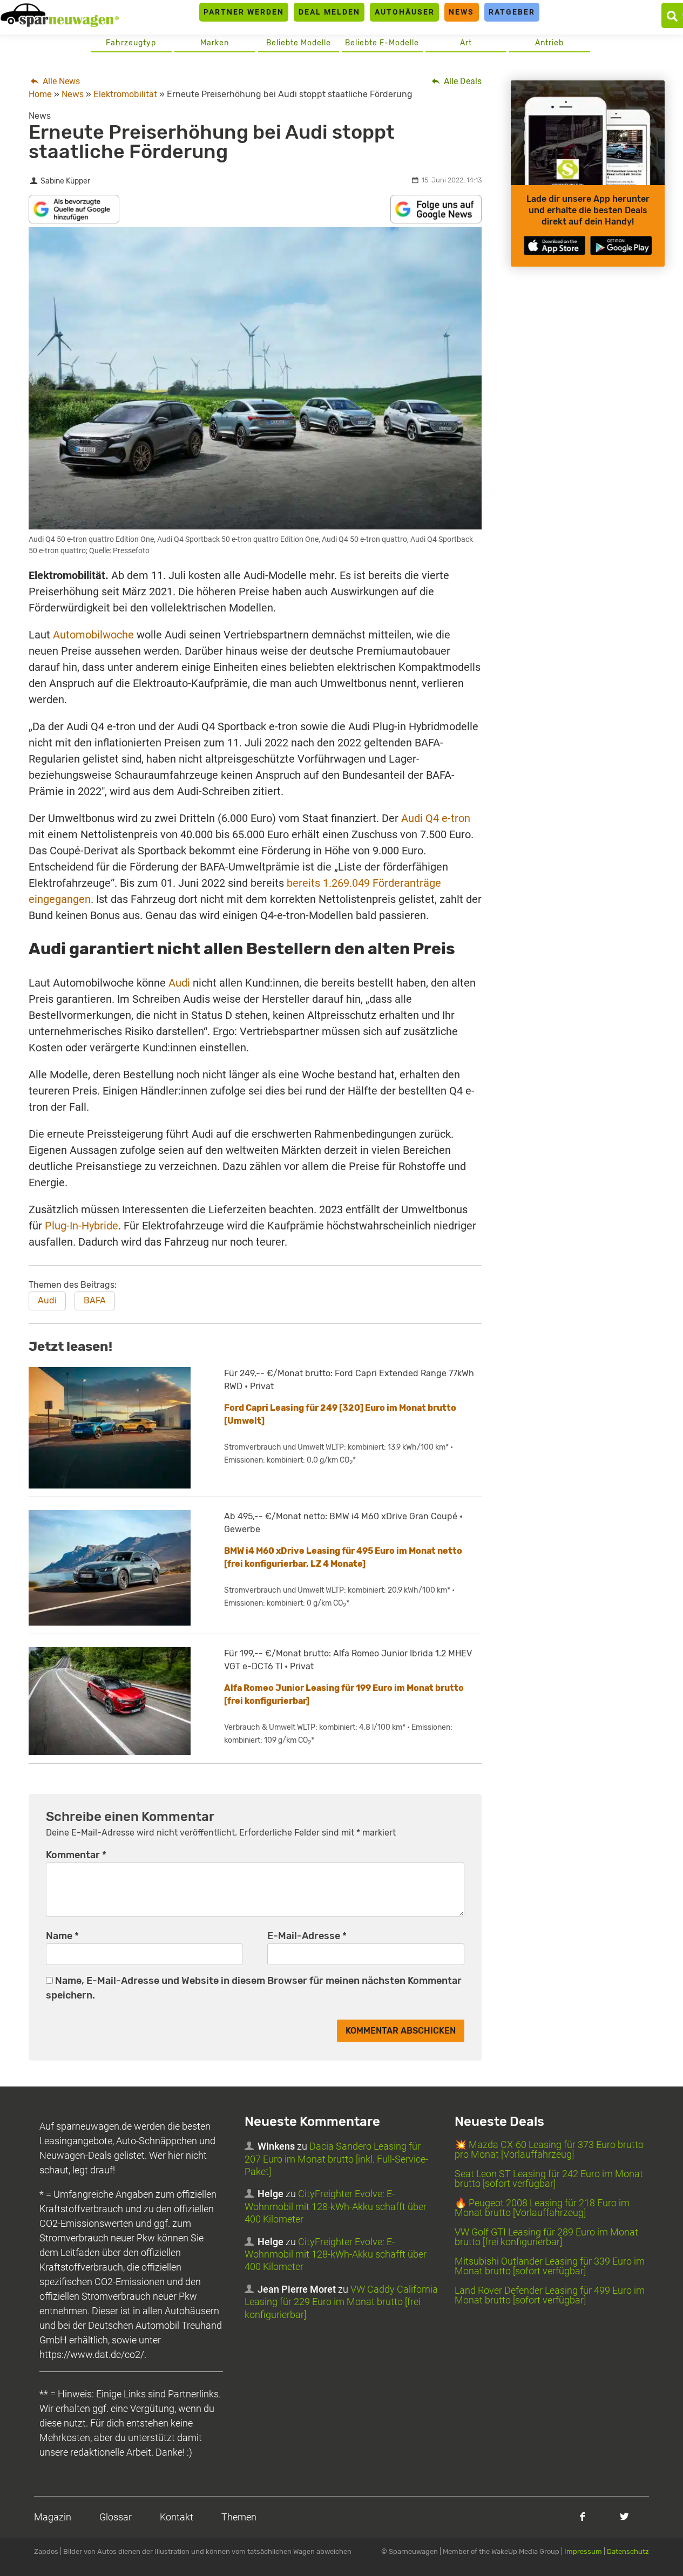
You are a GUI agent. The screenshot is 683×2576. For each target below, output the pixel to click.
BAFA (95, 1300)
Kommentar (76, 1855)
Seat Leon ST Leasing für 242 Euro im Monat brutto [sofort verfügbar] (549, 2179)
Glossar (116, 2517)
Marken (215, 43)
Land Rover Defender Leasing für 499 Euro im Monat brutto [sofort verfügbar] (550, 2295)
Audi (179, 983)
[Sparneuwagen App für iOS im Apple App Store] (554, 245)
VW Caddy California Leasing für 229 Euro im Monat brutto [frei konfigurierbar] (341, 2302)
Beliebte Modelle (299, 43)
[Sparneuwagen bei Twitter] (624, 2516)
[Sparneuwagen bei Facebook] (582, 2516)
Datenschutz (628, 2551)
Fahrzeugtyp (131, 43)
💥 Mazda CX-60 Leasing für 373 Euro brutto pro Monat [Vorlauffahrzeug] (549, 2149)
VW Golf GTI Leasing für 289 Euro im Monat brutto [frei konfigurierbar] (546, 2237)
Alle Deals (462, 81)
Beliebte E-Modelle (382, 43)
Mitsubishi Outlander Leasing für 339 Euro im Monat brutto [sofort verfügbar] (550, 2266)
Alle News (60, 81)
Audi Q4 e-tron (436, 818)
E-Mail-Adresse (307, 1936)
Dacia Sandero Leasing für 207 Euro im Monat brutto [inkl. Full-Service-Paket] (336, 2159)
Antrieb (549, 43)
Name (62, 1936)
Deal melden (329, 12)
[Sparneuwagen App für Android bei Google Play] (621, 245)
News (461, 12)
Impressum (583, 2551)
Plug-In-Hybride (82, 1226)
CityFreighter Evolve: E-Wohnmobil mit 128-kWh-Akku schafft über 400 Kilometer (336, 2206)
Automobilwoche (93, 635)
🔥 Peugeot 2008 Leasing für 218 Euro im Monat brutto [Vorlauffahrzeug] (542, 2208)
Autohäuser (405, 12)
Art (466, 43)
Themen (239, 2517)
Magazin (53, 2517)
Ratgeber (512, 12)
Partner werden (244, 12)
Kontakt (177, 2517)
